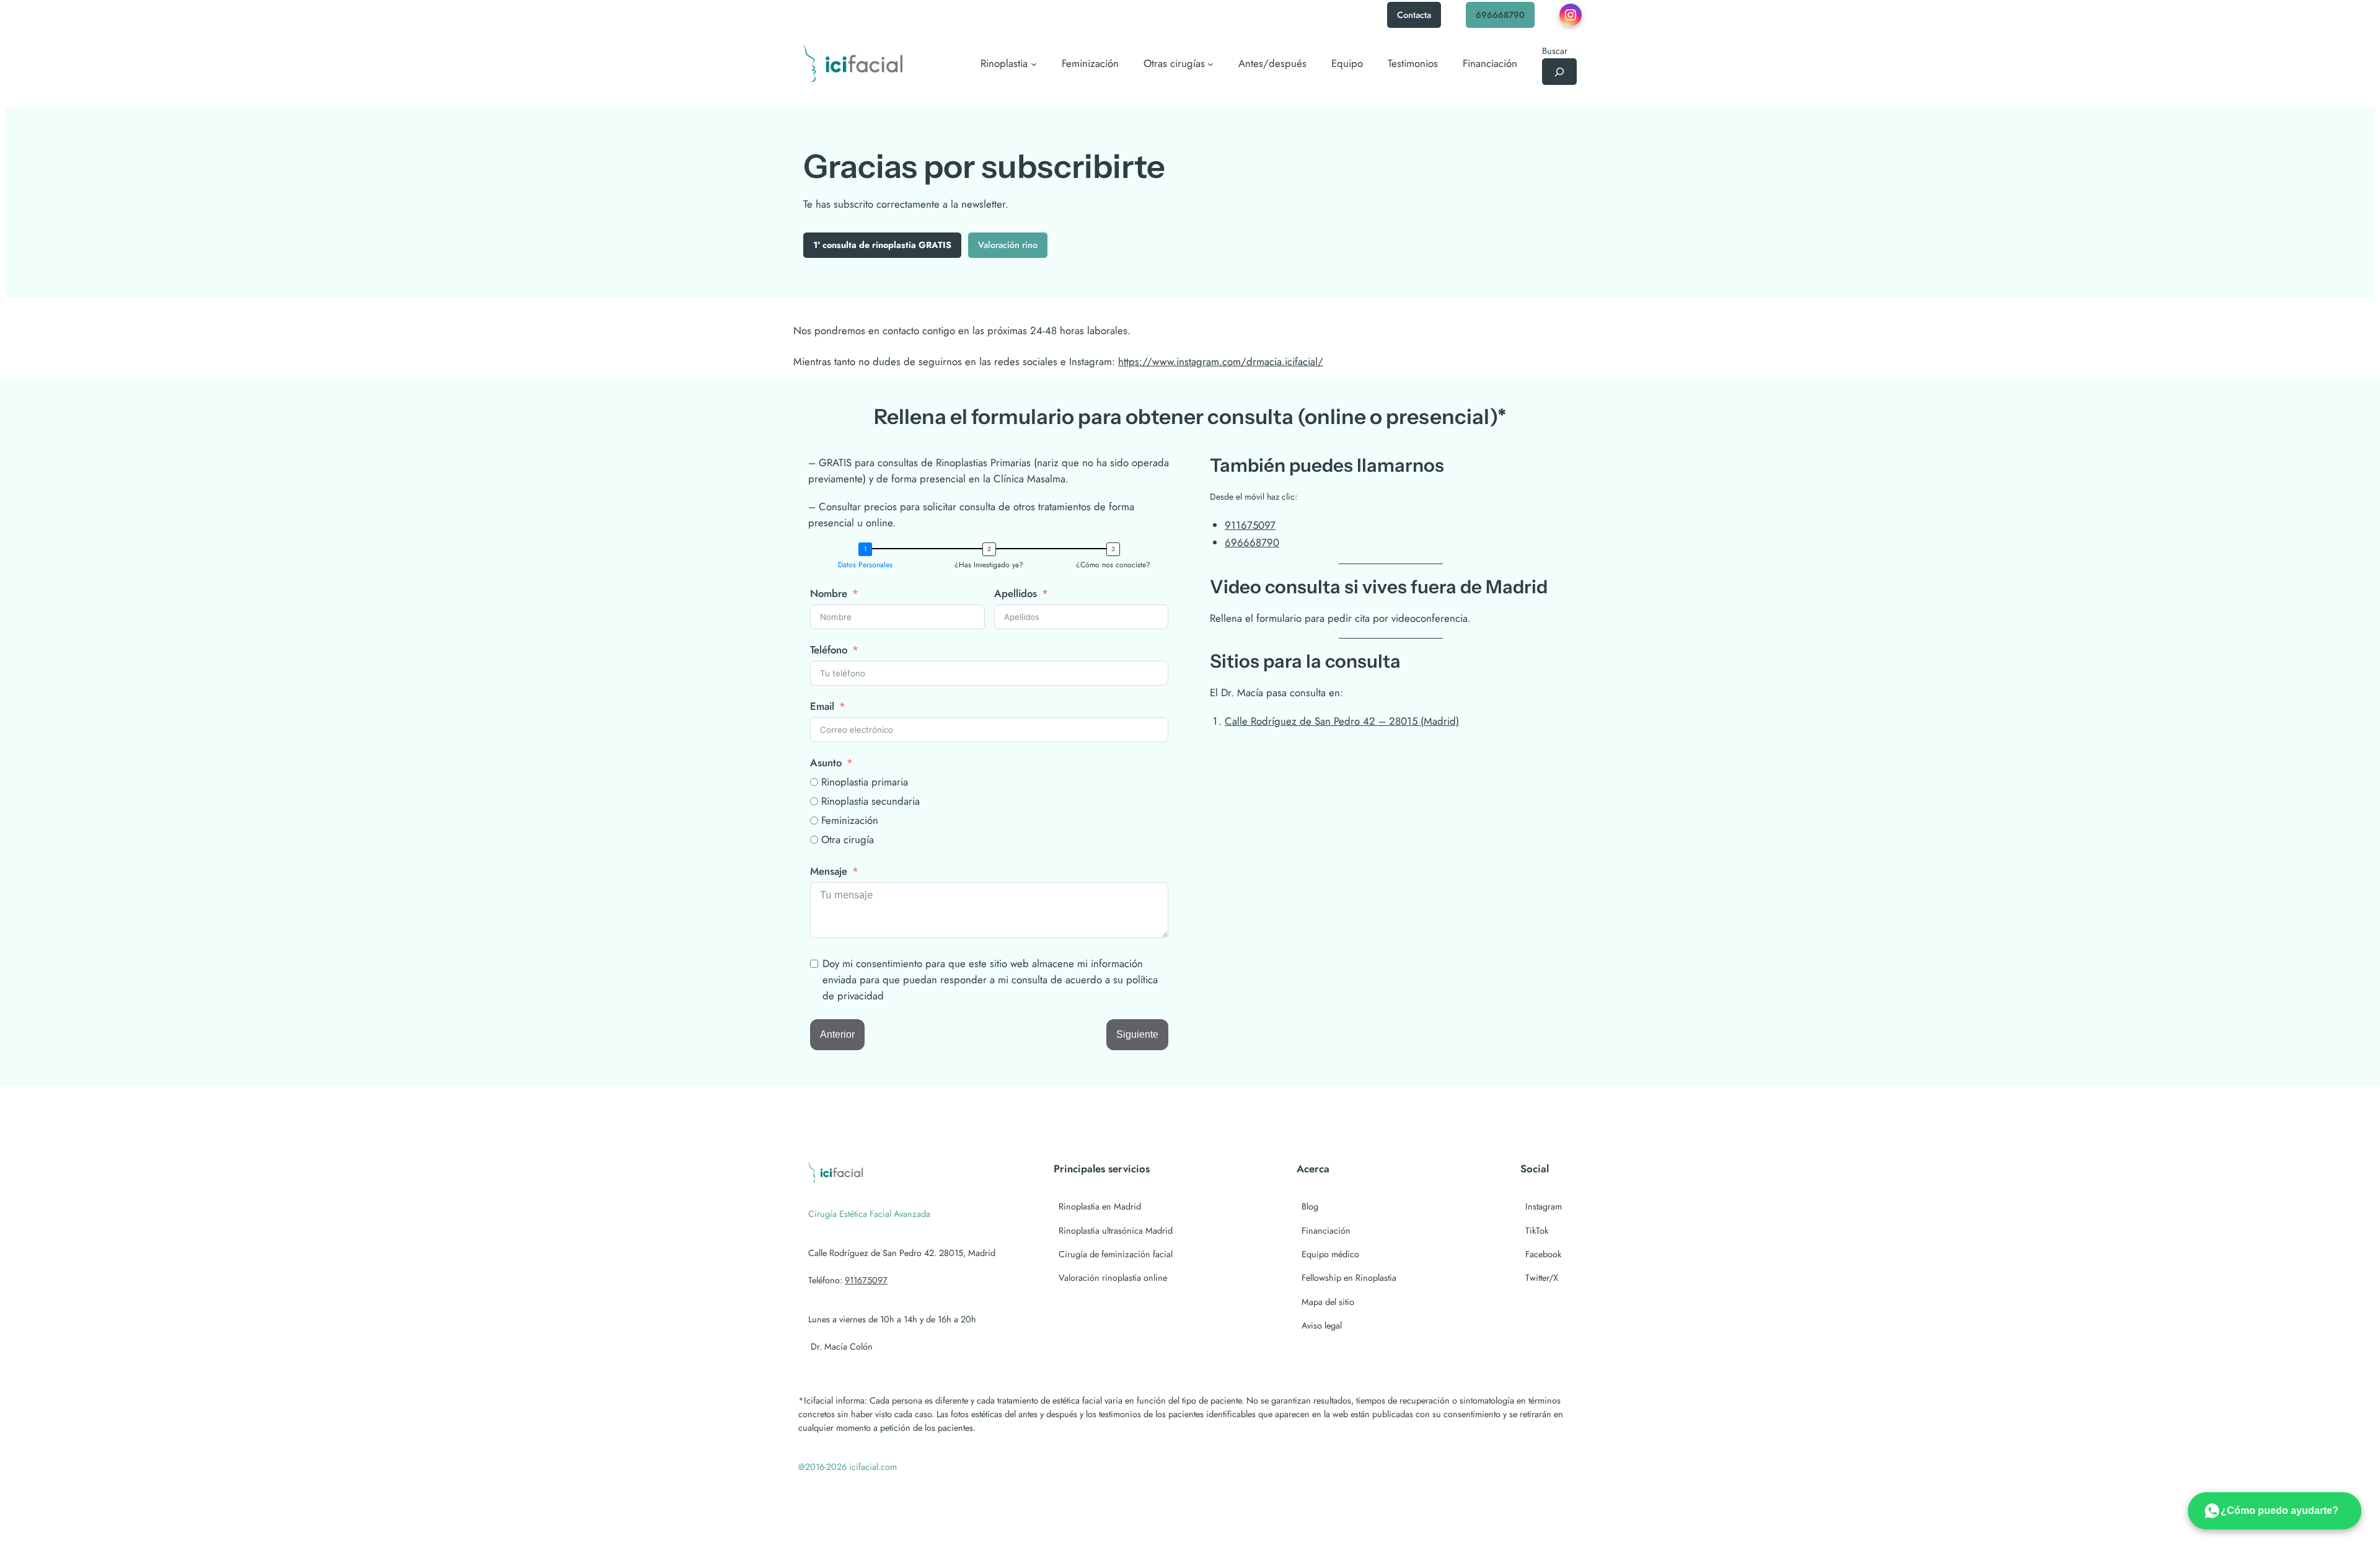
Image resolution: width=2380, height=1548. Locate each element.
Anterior (837, 1034)
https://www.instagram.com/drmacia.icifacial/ (1221, 361)
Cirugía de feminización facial (1116, 1254)
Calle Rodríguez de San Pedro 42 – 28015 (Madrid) (1342, 721)
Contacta (1414, 15)
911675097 (1250, 525)
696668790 (1500, 15)
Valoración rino (1008, 245)
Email (822, 706)
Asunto (826, 763)
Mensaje (829, 871)
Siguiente (1137, 1034)
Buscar (1555, 51)
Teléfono (829, 650)
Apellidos (1016, 593)
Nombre (829, 593)
